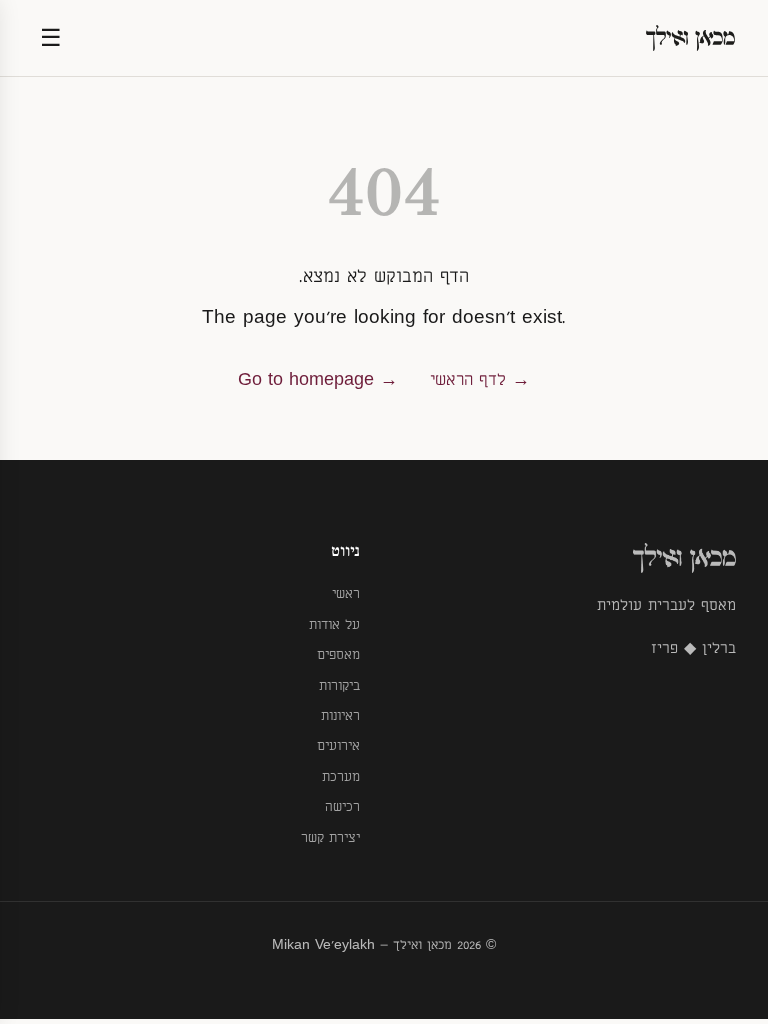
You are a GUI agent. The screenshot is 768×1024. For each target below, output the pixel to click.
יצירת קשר (330, 838)
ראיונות (340, 716)
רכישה (342, 807)
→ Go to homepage (318, 380)
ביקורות (339, 686)
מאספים (338, 655)
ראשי (346, 594)
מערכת (341, 777)
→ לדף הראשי (480, 380)
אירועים (338, 746)
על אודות (334, 625)
